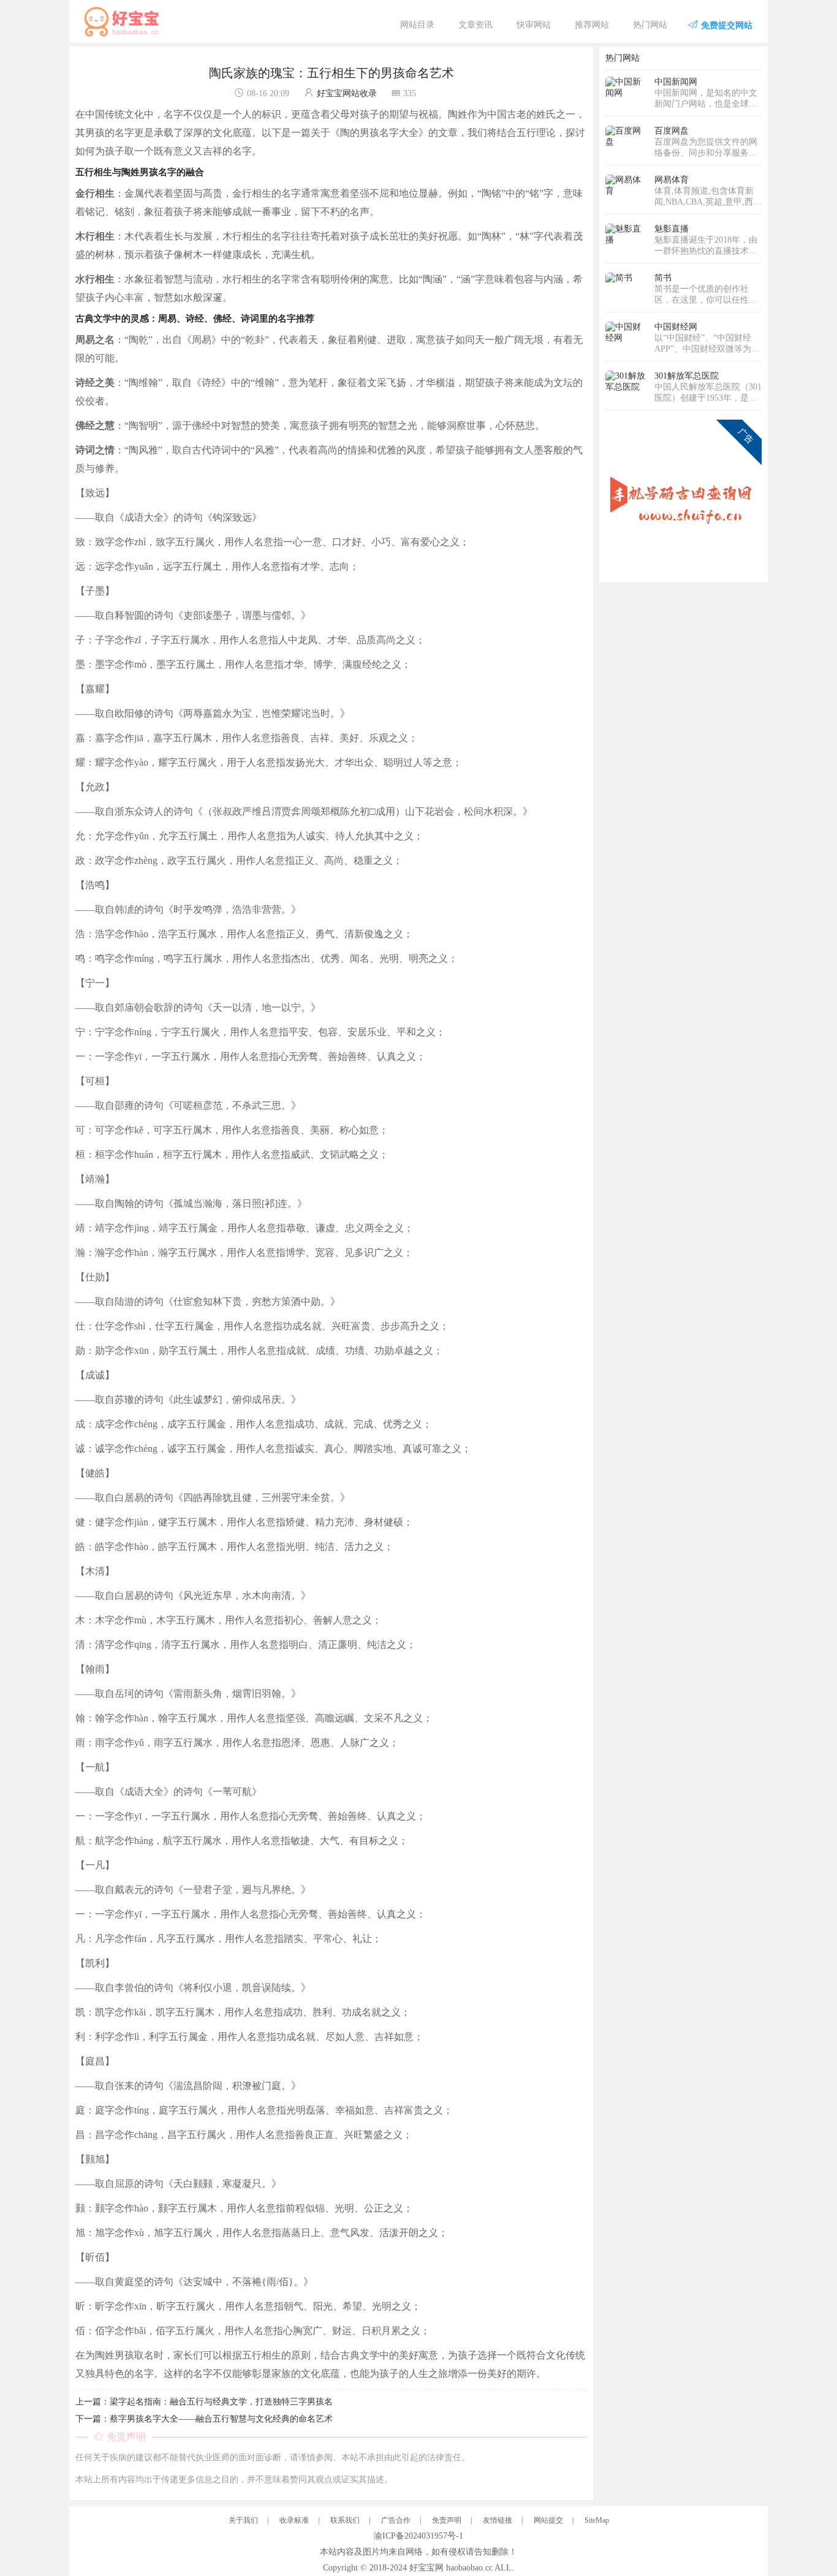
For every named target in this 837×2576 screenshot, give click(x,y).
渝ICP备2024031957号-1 (418, 2536)
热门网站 (650, 25)
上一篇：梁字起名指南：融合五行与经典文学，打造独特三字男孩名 (204, 2402)
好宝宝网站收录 (347, 93)
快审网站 (534, 25)
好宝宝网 (426, 2568)
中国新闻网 (676, 82)
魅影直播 (672, 229)
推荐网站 (592, 25)
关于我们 (243, 2520)
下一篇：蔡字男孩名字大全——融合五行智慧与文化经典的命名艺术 (204, 2419)
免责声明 (447, 2520)
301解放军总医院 (687, 376)
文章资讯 (475, 25)
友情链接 (498, 2520)
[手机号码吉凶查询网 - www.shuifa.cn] (684, 497)
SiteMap (597, 2520)
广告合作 (396, 2520)
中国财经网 (676, 327)
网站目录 (417, 25)
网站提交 (548, 2520)
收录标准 (294, 2520)
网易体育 (672, 180)
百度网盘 (672, 131)
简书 (663, 278)
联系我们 (345, 2520)
